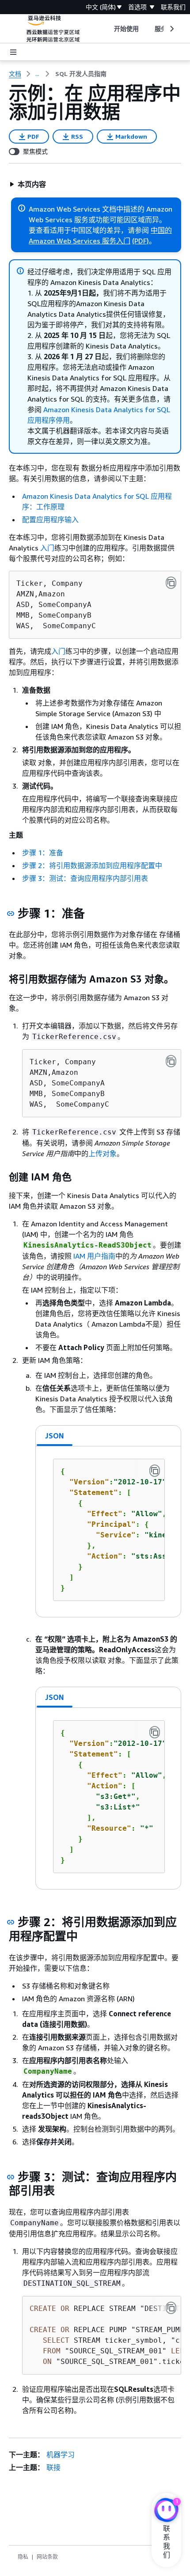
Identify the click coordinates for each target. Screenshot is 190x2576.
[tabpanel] (108, 1532)
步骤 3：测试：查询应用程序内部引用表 (85, 878)
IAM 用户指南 (94, 1256)
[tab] (55, 1436)
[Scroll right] (171, 29)
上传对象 (103, 1153)
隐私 (23, 2557)
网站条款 (47, 2557)
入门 (47, 548)
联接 (53, 2467)
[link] (81, 74)
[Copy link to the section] (11, 914)
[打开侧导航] (13, 52)
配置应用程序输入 (50, 520)
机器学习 (61, 2455)
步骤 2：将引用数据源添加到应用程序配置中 (92, 865)
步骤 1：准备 (43, 853)
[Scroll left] (107, 29)
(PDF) (141, 241)
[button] (28, 184)
